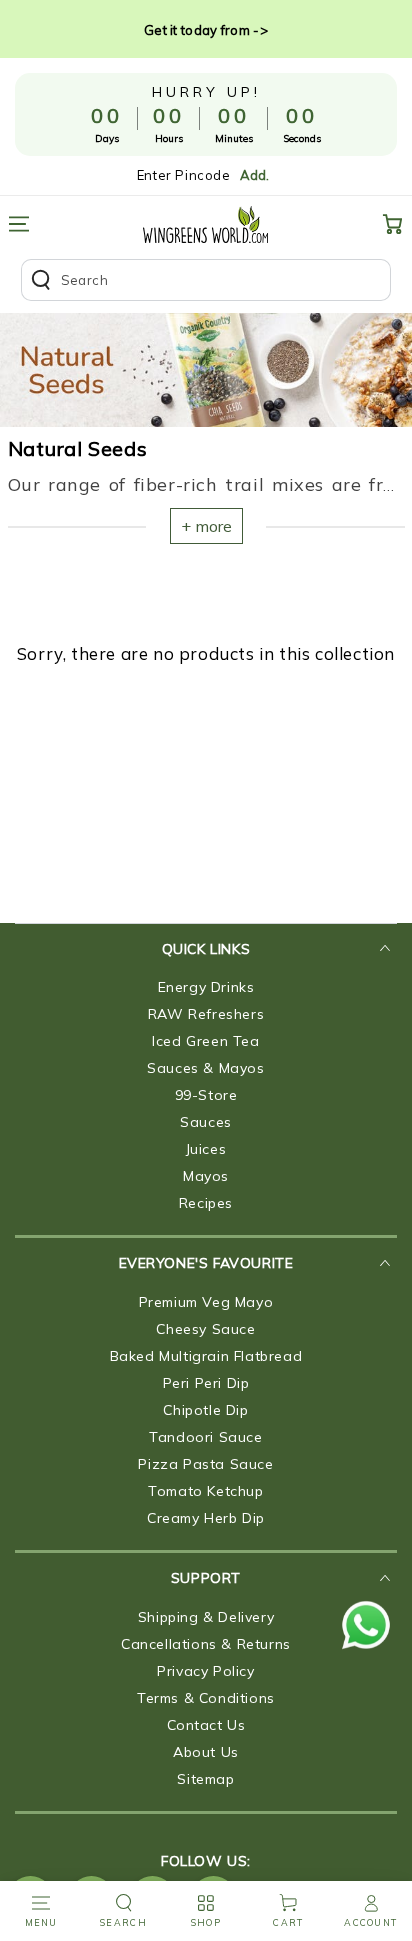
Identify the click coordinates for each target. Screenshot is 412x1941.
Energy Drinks (206, 987)
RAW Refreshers (206, 1014)
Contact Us (206, 1725)
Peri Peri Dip (206, 1383)
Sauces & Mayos (205, 1068)
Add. (254, 175)
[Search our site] (206, 280)
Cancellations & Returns (206, 1644)
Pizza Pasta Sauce (205, 1464)
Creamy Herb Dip (206, 1518)
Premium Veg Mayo (206, 1302)
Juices (206, 1149)
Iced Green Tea (205, 1041)
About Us (206, 1752)
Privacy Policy (205, 1671)
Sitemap (205, 1779)
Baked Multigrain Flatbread (206, 1356)
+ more (206, 526)
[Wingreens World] (205, 224)
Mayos (206, 1176)
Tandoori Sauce (205, 1437)
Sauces (206, 1122)
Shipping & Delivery (206, 1617)
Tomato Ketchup (205, 1491)
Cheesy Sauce (205, 1329)
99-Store (206, 1095)
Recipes (206, 1203)
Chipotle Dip (205, 1410)
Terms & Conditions (206, 1698)
